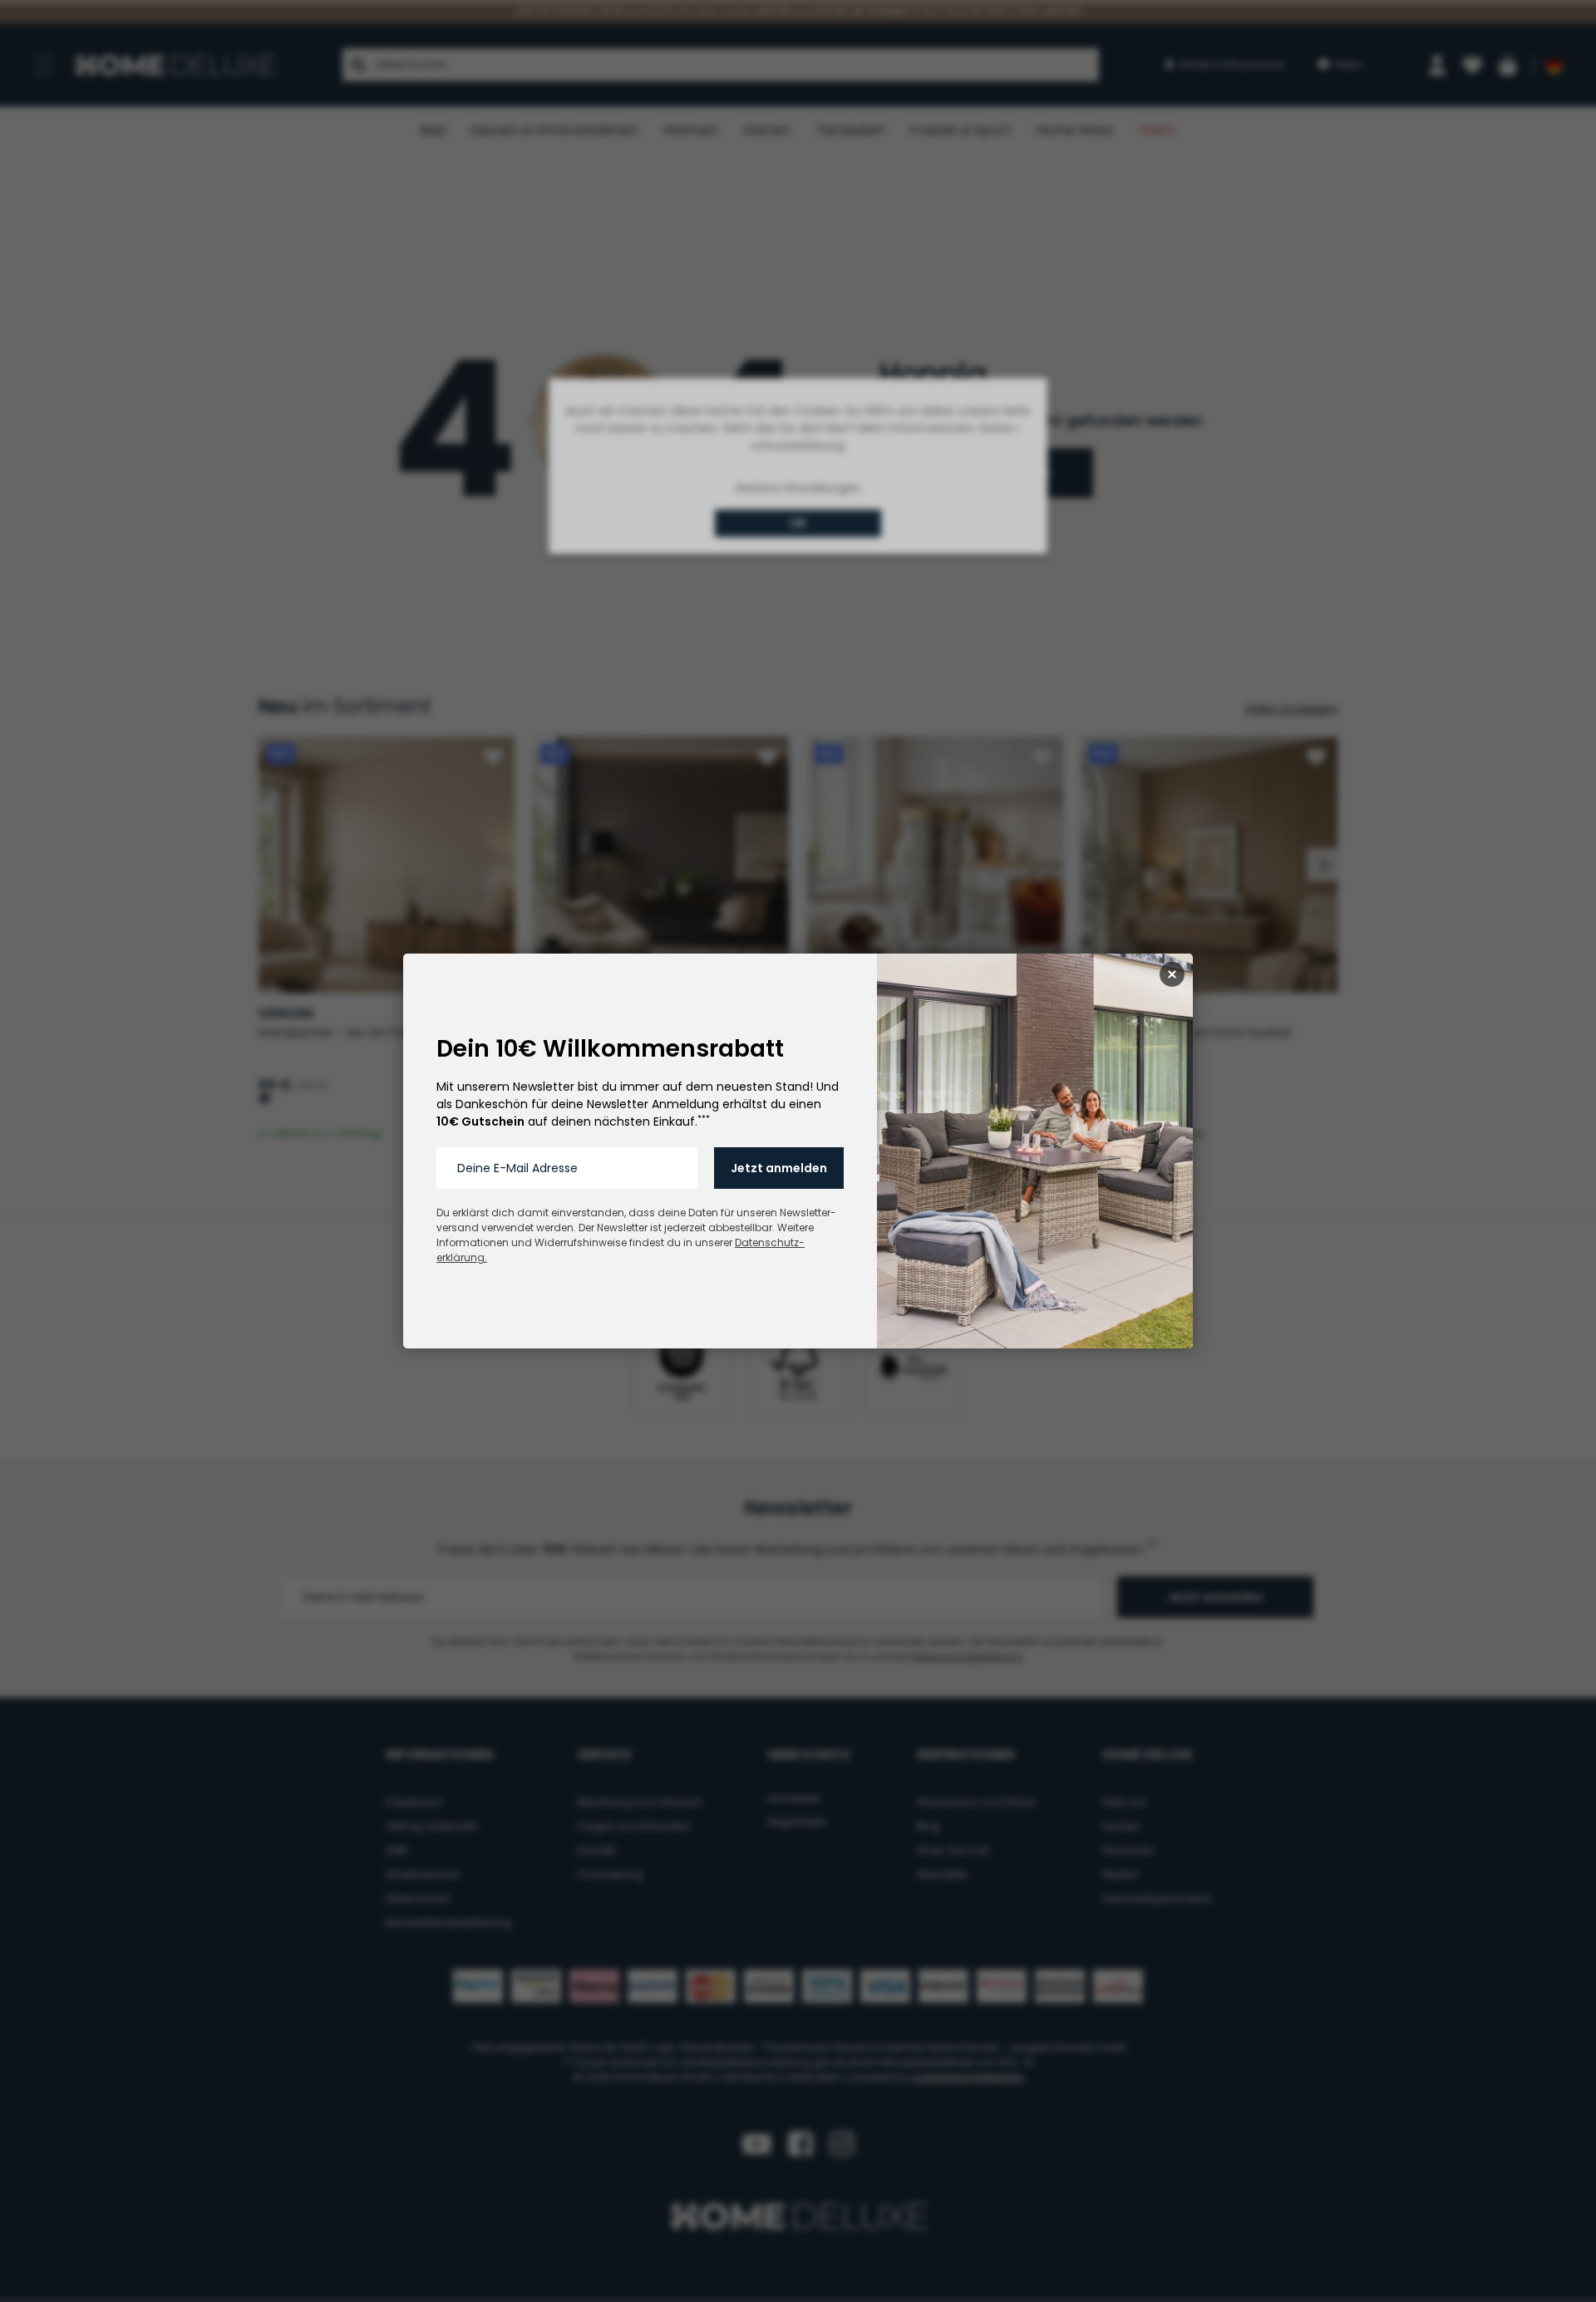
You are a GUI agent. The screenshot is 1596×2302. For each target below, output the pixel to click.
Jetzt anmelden (779, 1168)
